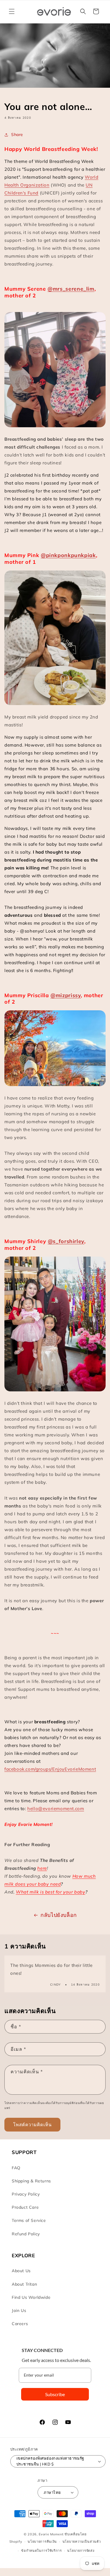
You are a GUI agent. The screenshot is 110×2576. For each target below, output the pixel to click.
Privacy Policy (26, 2194)
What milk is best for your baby (51, 1892)
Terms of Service (29, 2220)
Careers (20, 2324)
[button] (12, 11)
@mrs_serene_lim (71, 289)
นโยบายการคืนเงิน (42, 2541)
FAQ (16, 2168)
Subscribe (55, 2394)
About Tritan (24, 2284)
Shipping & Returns (31, 2181)
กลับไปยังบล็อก (59, 1915)
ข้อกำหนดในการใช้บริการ (42, 2551)
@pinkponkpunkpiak (68, 555)
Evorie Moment (51, 2534)
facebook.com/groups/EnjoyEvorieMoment (50, 1769)
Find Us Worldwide (31, 2297)
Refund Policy (26, 2234)
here (42, 1868)
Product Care (25, 2207)
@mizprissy (66, 995)
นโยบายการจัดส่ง (81, 2551)
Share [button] (17, 135)
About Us (21, 2271)
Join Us (19, 2310)
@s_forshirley (66, 1241)
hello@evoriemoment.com (56, 1809)
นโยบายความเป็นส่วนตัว (82, 2541)
